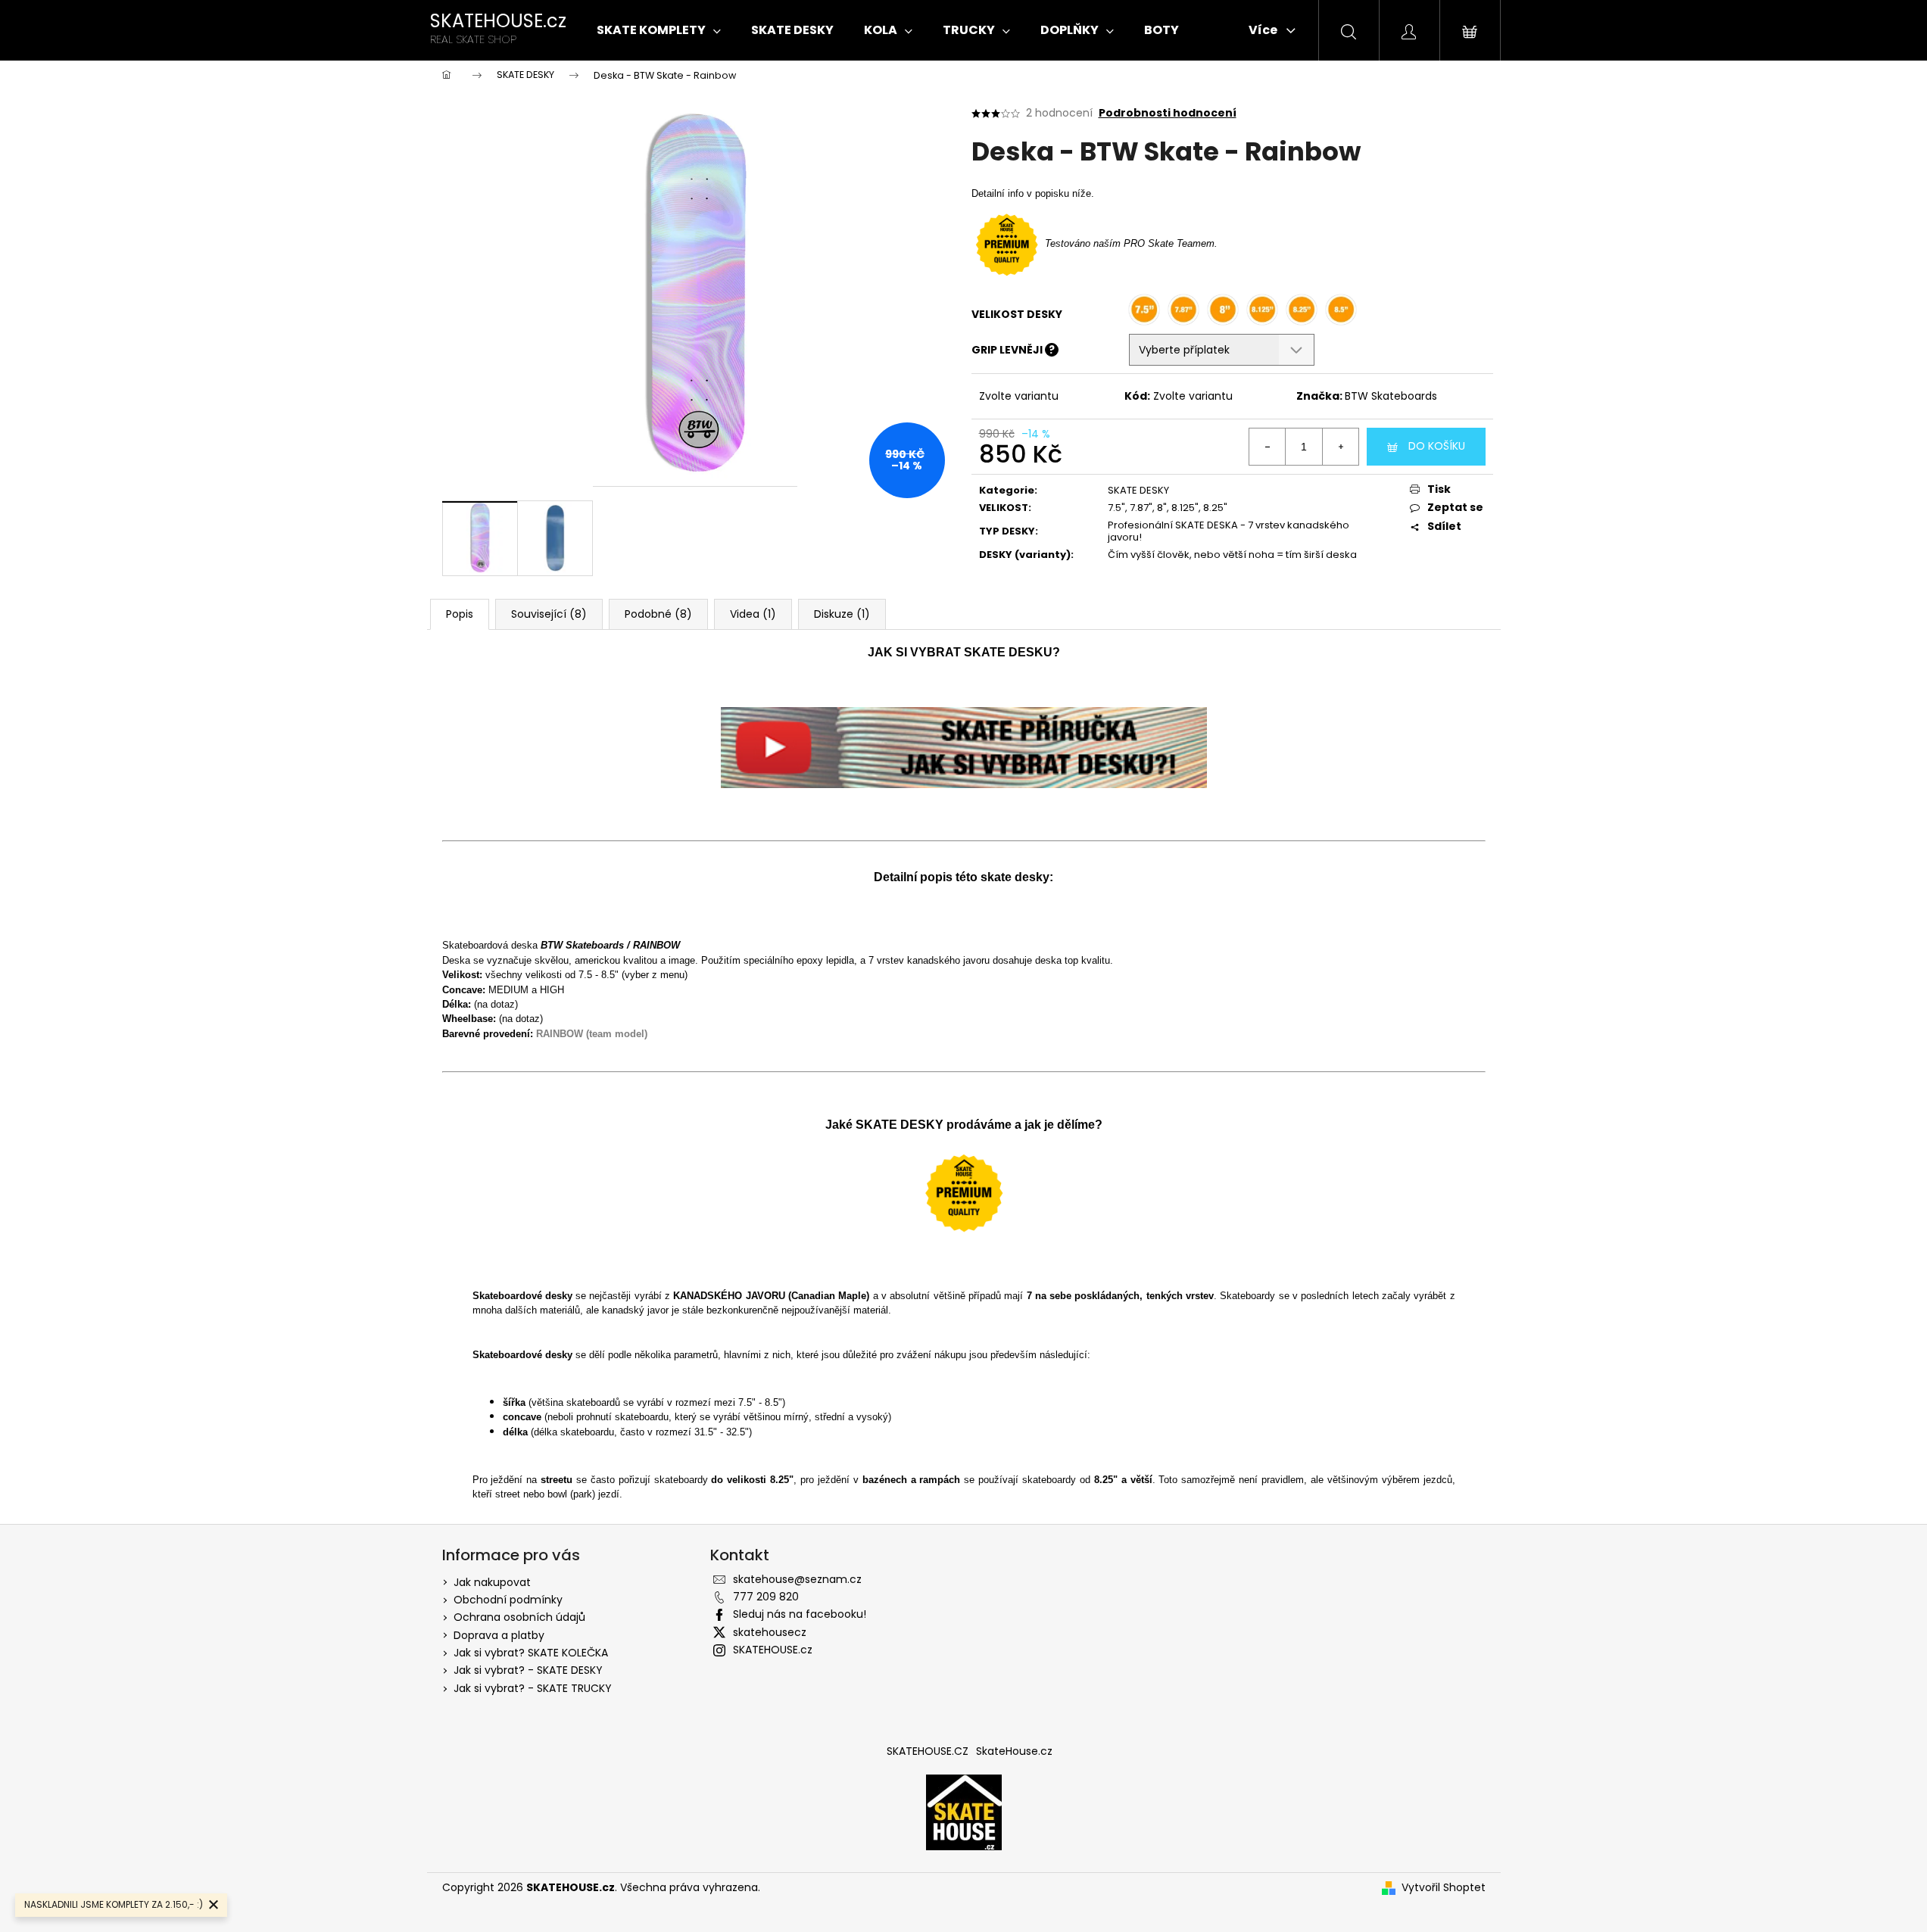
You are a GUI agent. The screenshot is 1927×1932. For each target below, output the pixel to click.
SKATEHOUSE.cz (773, 1650)
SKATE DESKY (1138, 490)
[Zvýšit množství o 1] (1340, 447)
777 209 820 (766, 1597)
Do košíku (1437, 446)
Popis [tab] (460, 614)
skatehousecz (770, 1632)
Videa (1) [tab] (753, 614)
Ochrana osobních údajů (519, 1617)
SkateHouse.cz (1014, 1751)
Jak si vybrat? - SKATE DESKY (528, 1670)
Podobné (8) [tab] (658, 614)
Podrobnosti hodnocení (1168, 113)
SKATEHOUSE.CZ (928, 1751)
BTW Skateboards (1391, 396)
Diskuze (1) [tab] (842, 614)
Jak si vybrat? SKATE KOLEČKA (531, 1653)
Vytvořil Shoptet (1444, 1888)
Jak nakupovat (492, 1582)
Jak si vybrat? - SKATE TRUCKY (533, 1688)
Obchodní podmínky (508, 1600)
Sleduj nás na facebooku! (800, 1614)
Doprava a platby (499, 1635)
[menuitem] (659, 30)
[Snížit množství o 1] (1268, 447)
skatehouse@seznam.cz (797, 1579)
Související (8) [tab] (549, 614)
